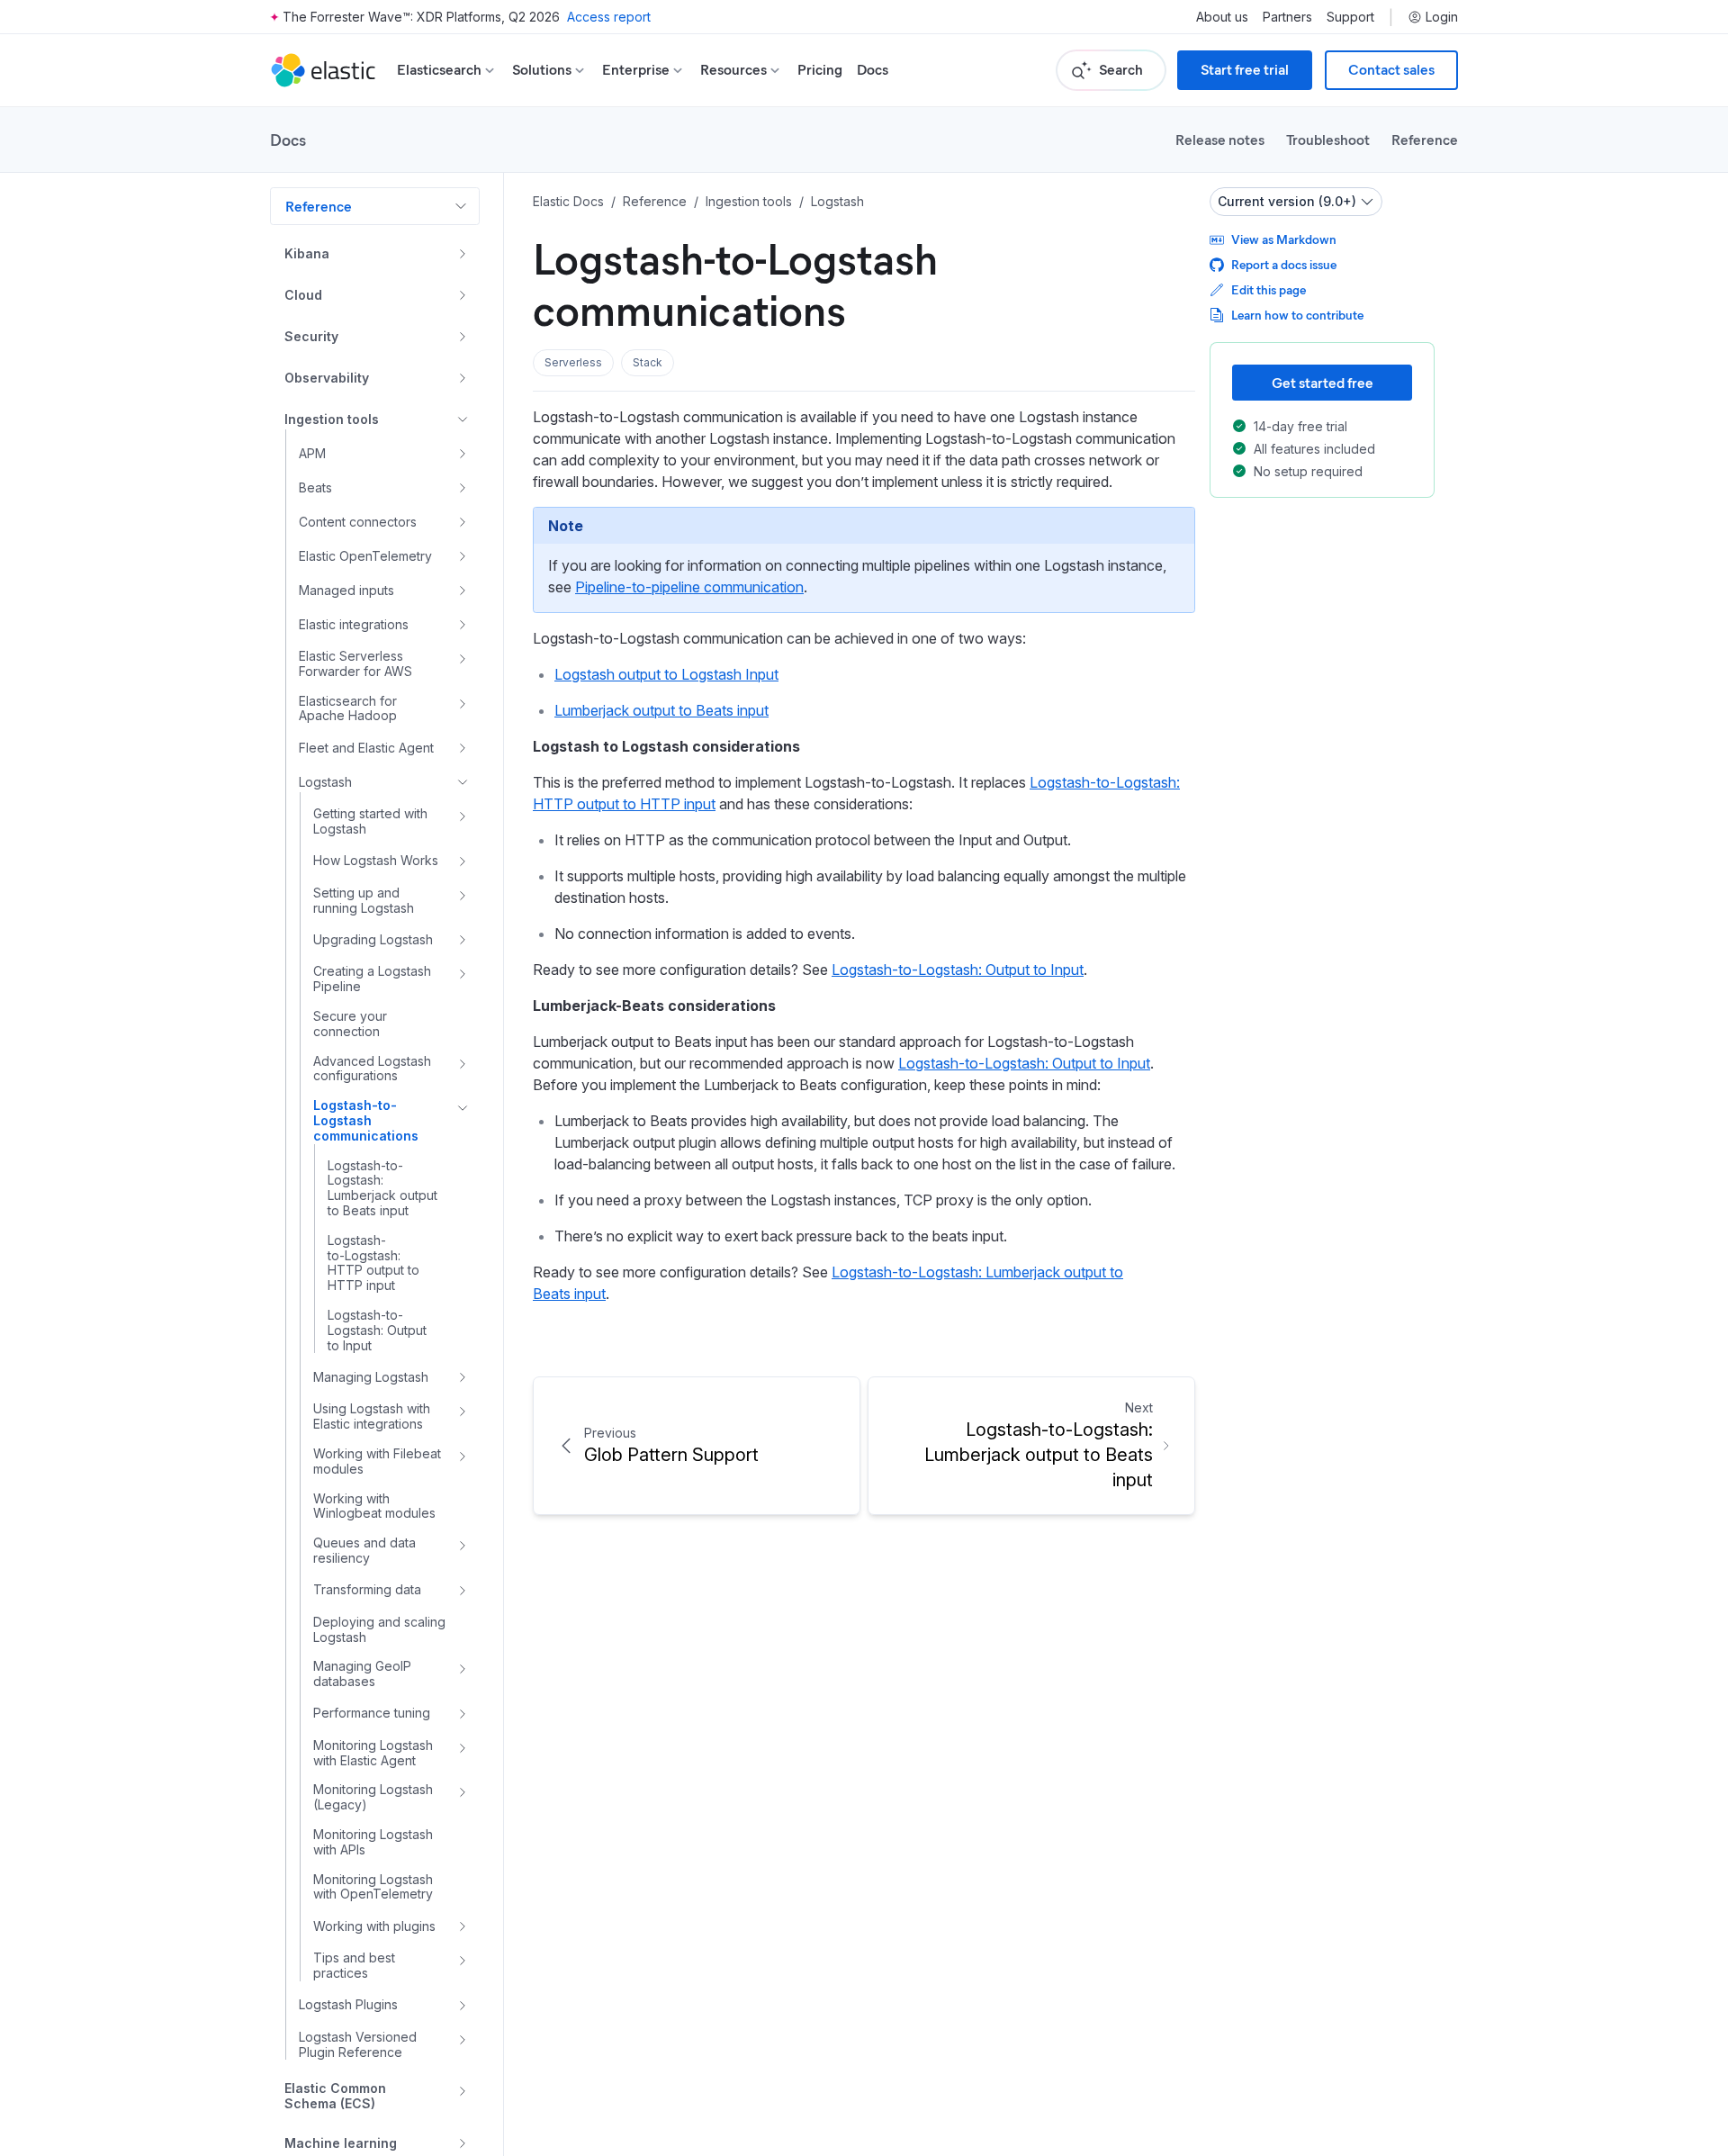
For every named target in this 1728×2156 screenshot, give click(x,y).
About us (1222, 17)
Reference (1425, 139)
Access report (609, 17)
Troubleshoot (1328, 139)
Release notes (1220, 139)
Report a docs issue (1284, 264)
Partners (1287, 17)
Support (1350, 17)
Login (1442, 17)
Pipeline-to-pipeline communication (689, 587)
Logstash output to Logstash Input (666, 674)
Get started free (1323, 382)
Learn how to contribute (1297, 315)
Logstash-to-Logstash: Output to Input (958, 970)
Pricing (820, 70)
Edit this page (1269, 289)
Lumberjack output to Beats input (661, 710)
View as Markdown (1284, 239)
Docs (873, 70)
